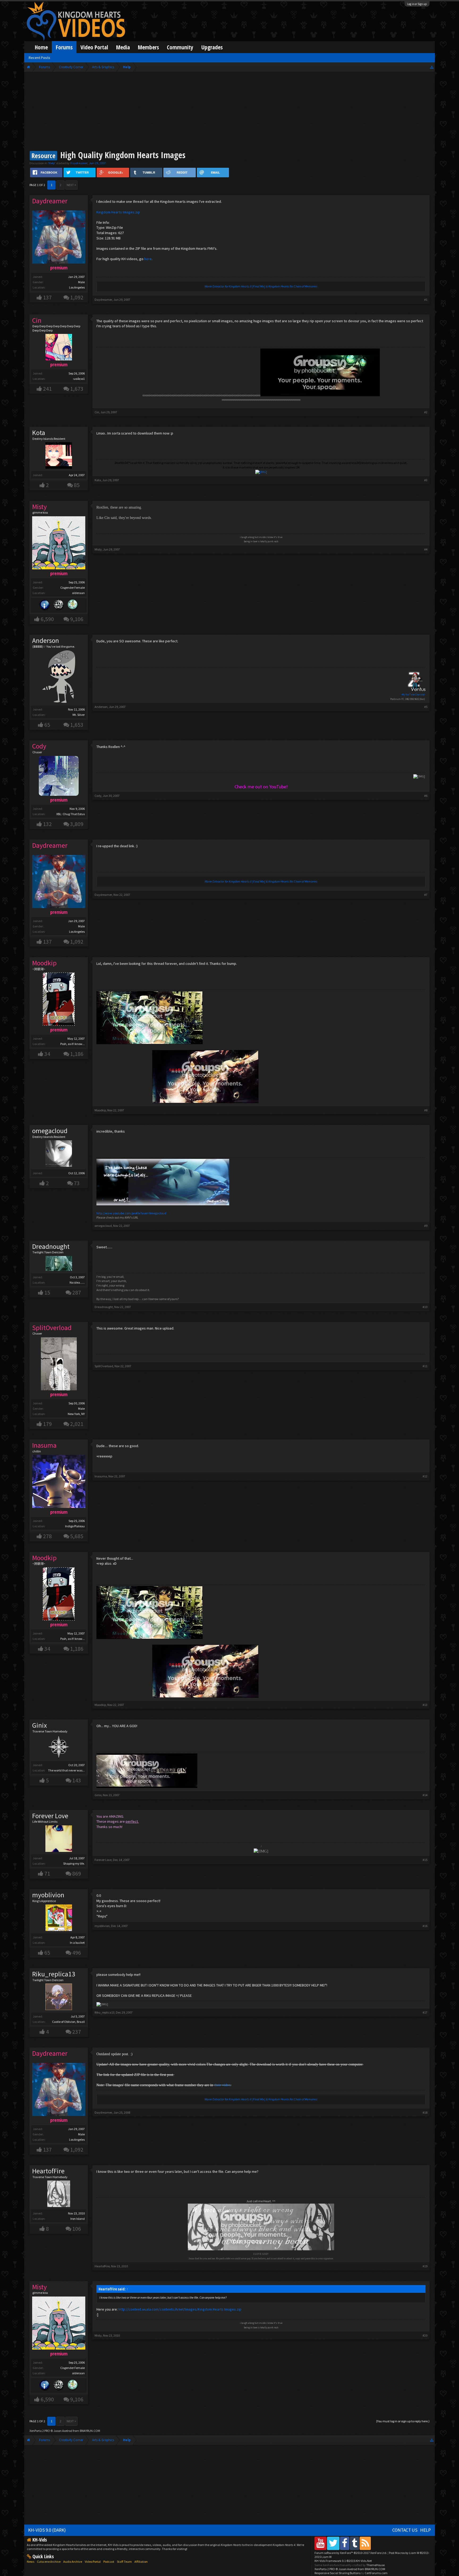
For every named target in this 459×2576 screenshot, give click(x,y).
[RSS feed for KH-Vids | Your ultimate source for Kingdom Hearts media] (365, 2543)
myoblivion (48, 1895)
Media (123, 47)
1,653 (77, 725)
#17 (425, 2012)
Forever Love (50, 1816)
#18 (425, 2112)
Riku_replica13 (54, 1974)
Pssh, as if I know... (73, 1044)
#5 (426, 707)
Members (148, 47)
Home (41, 47)
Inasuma (101, 1476)
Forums (64, 47)
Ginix (39, 1725)
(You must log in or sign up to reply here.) (403, 2421)
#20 (425, 2335)
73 (77, 1183)
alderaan (78, 593)
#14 (425, 1795)
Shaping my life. (74, 1863)
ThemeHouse (375, 2565)
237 (77, 2032)
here (148, 259)
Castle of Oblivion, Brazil (68, 2022)
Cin (97, 412)
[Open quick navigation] (432, 67)
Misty (98, 549)
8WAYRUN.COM (90, 2431)
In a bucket (77, 1943)
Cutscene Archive (49, 2562)
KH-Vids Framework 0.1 (343, 2561)
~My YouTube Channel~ (413, 694)
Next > (71, 185)
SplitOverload (104, 1366)
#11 (425, 1366)
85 (77, 485)
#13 (425, 1705)
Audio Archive (73, 2562)
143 (77, 1780)
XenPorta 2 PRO (40, 2431)
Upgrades (212, 47)
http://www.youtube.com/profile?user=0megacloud (131, 1213)
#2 (426, 412)
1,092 (77, 297)
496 (77, 1953)
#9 (426, 1226)
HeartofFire (48, 2171)
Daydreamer (79, 163)
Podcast (109, 2562)
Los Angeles (77, 287)
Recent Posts (39, 58)
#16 (425, 1926)
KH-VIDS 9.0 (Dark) (47, 2530)
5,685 (77, 1536)
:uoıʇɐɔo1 (79, 379)
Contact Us (405, 2530)
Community (180, 47)
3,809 (77, 824)
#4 (426, 549)
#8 (426, 1110)
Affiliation (141, 2562)
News (31, 2562)
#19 (425, 2266)
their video (222, 2085)
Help (52, 163)
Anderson (46, 640)
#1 (426, 300)
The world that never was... (66, 1770)
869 (77, 1874)
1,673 (77, 389)
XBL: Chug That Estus (71, 814)
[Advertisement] (229, 112)
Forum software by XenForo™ (351, 2553)
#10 (425, 1307)
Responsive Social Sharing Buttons (337, 2573)
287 (77, 1293)
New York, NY (76, 1414)
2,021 (77, 1424)
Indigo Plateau (75, 1526)
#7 (426, 895)
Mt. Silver (79, 715)
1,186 (77, 1054)
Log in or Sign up (417, 4)
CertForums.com (376, 2573)
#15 (425, 1860)
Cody (98, 796)
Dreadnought (51, 1246)
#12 (425, 1476)
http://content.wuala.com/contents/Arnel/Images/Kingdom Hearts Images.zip (180, 2309)
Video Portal (94, 47)
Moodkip (100, 1110)
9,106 (77, 619)
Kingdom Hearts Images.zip (118, 212)
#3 (426, 480)
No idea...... (77, 1282)
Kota (39, 433)
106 (77, 2229)
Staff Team (124, 2562)
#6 (426, 796)
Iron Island (78, 2219)
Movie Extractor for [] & (261, 286)
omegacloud (50, 1131)
